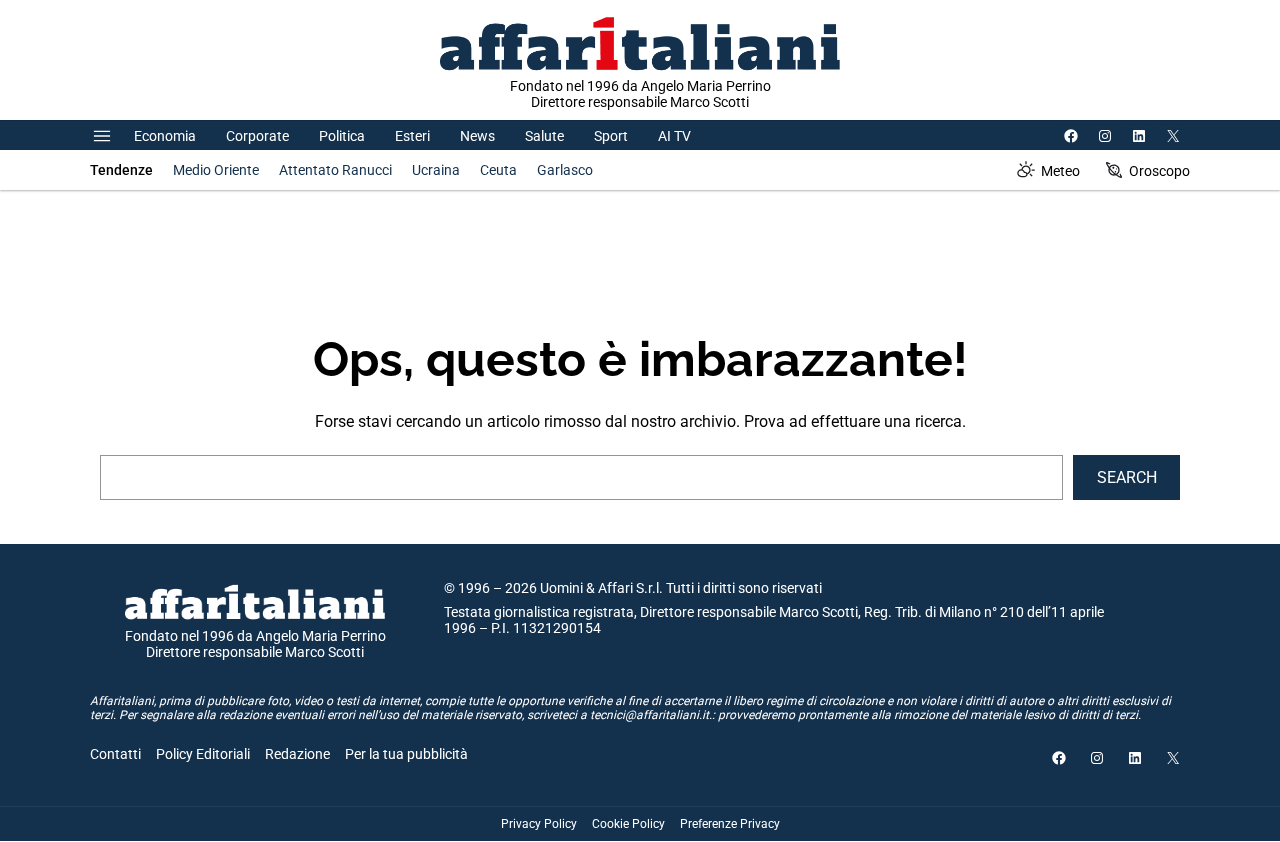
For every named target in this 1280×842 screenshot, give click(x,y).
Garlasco (565, 170)
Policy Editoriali (203, 754)
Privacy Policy (539, 824)
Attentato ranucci (335, 170)
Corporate (257, 136)
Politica (342, 136)
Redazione (297, 754)
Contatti (115, 754)
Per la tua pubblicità (406, 754)
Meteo (1060, 171)
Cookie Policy (628, 824)
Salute (544, 136)
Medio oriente (216, 170)
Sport (611, 136)
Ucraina (436, 170)
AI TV (674, 136)
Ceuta (498, 170)
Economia (165, 136)
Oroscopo (1159, 171)
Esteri (412, 136)
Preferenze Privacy (730, 824)
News (477, 136)
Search (1127, 477)
